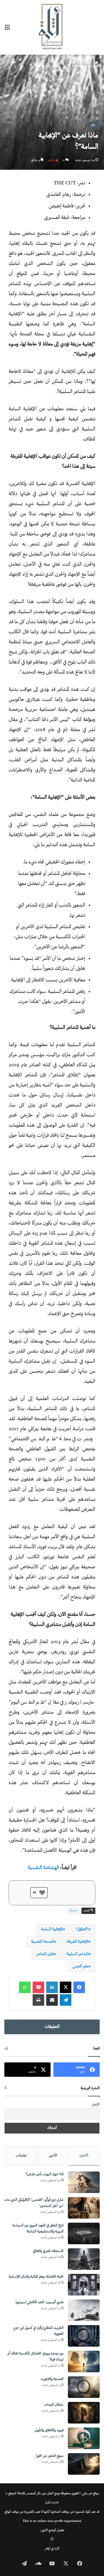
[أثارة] (52, 27)
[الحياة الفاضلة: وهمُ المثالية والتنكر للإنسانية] (84, 2285)
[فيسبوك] (79, 1987)
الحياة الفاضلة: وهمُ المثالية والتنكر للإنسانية (36, 2277)
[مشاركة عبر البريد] (52, 2000)
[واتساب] (25, 1987)
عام (79, 63)
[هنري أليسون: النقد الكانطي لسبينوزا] (84, 2310)
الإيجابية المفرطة (78, 1942)
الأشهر (53, 2156)
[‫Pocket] (38, 1987)
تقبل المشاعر (45, 1954)
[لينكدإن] (52, 1987)
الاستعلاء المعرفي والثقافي (48, 2251)
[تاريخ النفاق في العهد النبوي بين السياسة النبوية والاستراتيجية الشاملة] (84, 2233)
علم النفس (80, 1966)
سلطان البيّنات (54, 2405)
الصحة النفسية (42, 1942)
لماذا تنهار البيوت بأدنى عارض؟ (45, 2174)
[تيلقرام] (66, 2000)
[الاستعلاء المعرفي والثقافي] (84, 2259)
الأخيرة (84, 2156)
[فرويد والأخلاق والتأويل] (84, 2438)
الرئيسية (89, 63)
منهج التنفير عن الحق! (50, 2456)
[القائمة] (7, 29)
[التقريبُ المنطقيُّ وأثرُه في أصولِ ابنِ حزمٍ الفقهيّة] (84, 2336)
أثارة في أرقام (52, 2549)
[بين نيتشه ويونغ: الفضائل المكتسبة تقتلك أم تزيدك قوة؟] (84, 2362)
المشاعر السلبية (78, 1954)
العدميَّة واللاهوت (52, 2379)
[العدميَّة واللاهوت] (84, 2387)
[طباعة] (38, 2000)
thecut (74, 1911)
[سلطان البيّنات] (84, 2413)
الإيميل (96, 2105)
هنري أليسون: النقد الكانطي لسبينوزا (40, 2303)
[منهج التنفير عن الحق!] (84, 2464)
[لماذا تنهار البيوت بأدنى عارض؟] (84, 2182)
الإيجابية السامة (52, 1929)
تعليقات (21, 2156)
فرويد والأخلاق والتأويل (49, 2431)
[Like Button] (42, 1893)
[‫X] (66, 1987)
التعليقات (52, 2027)
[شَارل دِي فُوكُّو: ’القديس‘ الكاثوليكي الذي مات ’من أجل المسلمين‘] (84, 2208)
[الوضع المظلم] (52, 2540)
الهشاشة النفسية (43, 1868)
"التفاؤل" (82, 1929)
